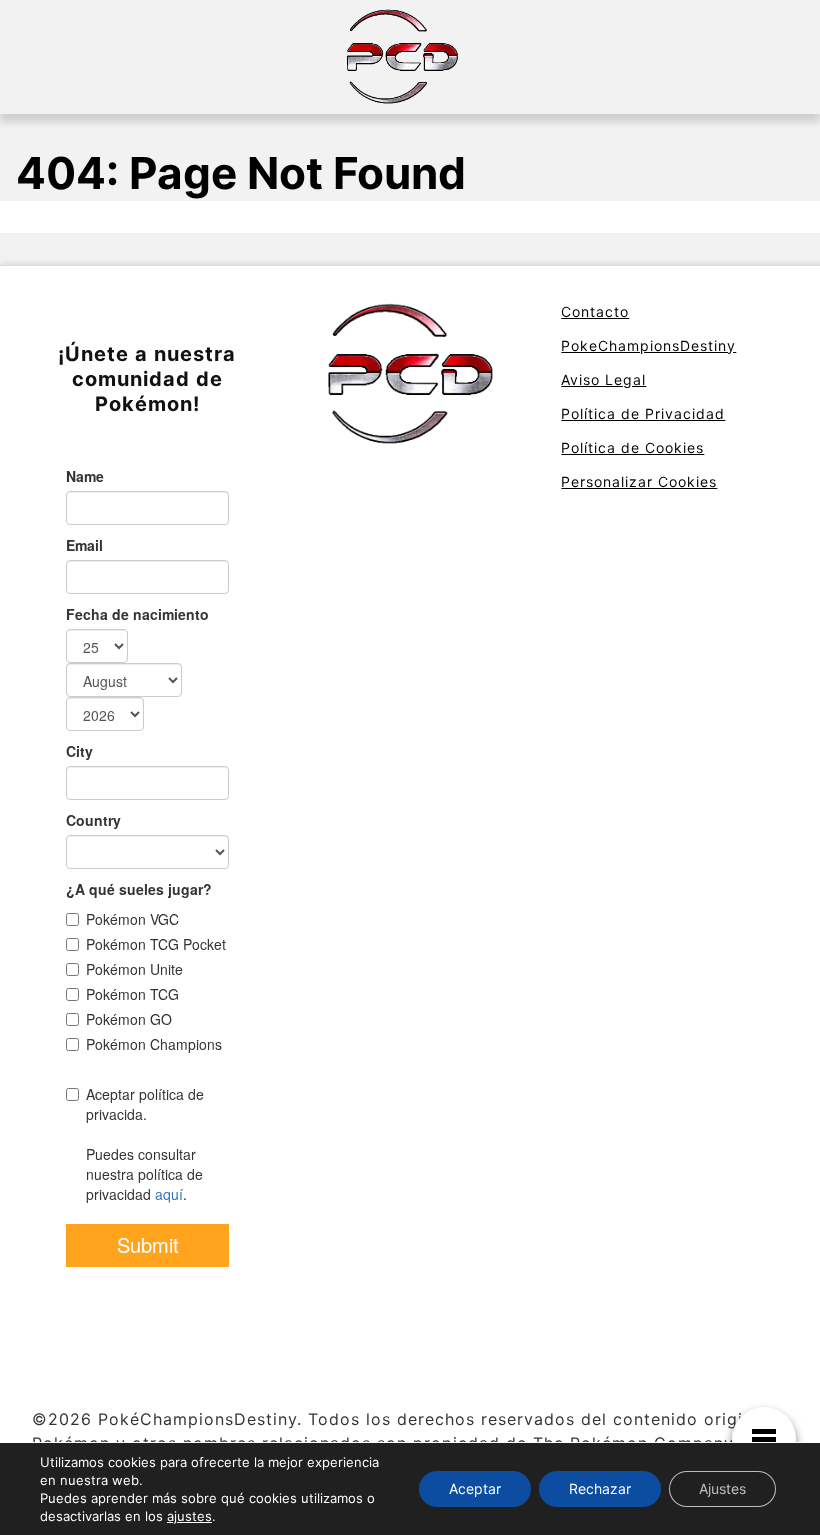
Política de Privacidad (643, 413)
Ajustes (722, 1488)
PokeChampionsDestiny (648, 345)
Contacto (595, 311)
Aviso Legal (603, 379)
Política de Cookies (632, 447)
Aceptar (475, 1488)
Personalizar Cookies (639, 481)
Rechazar (600, 1488)
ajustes (189, 1516)
